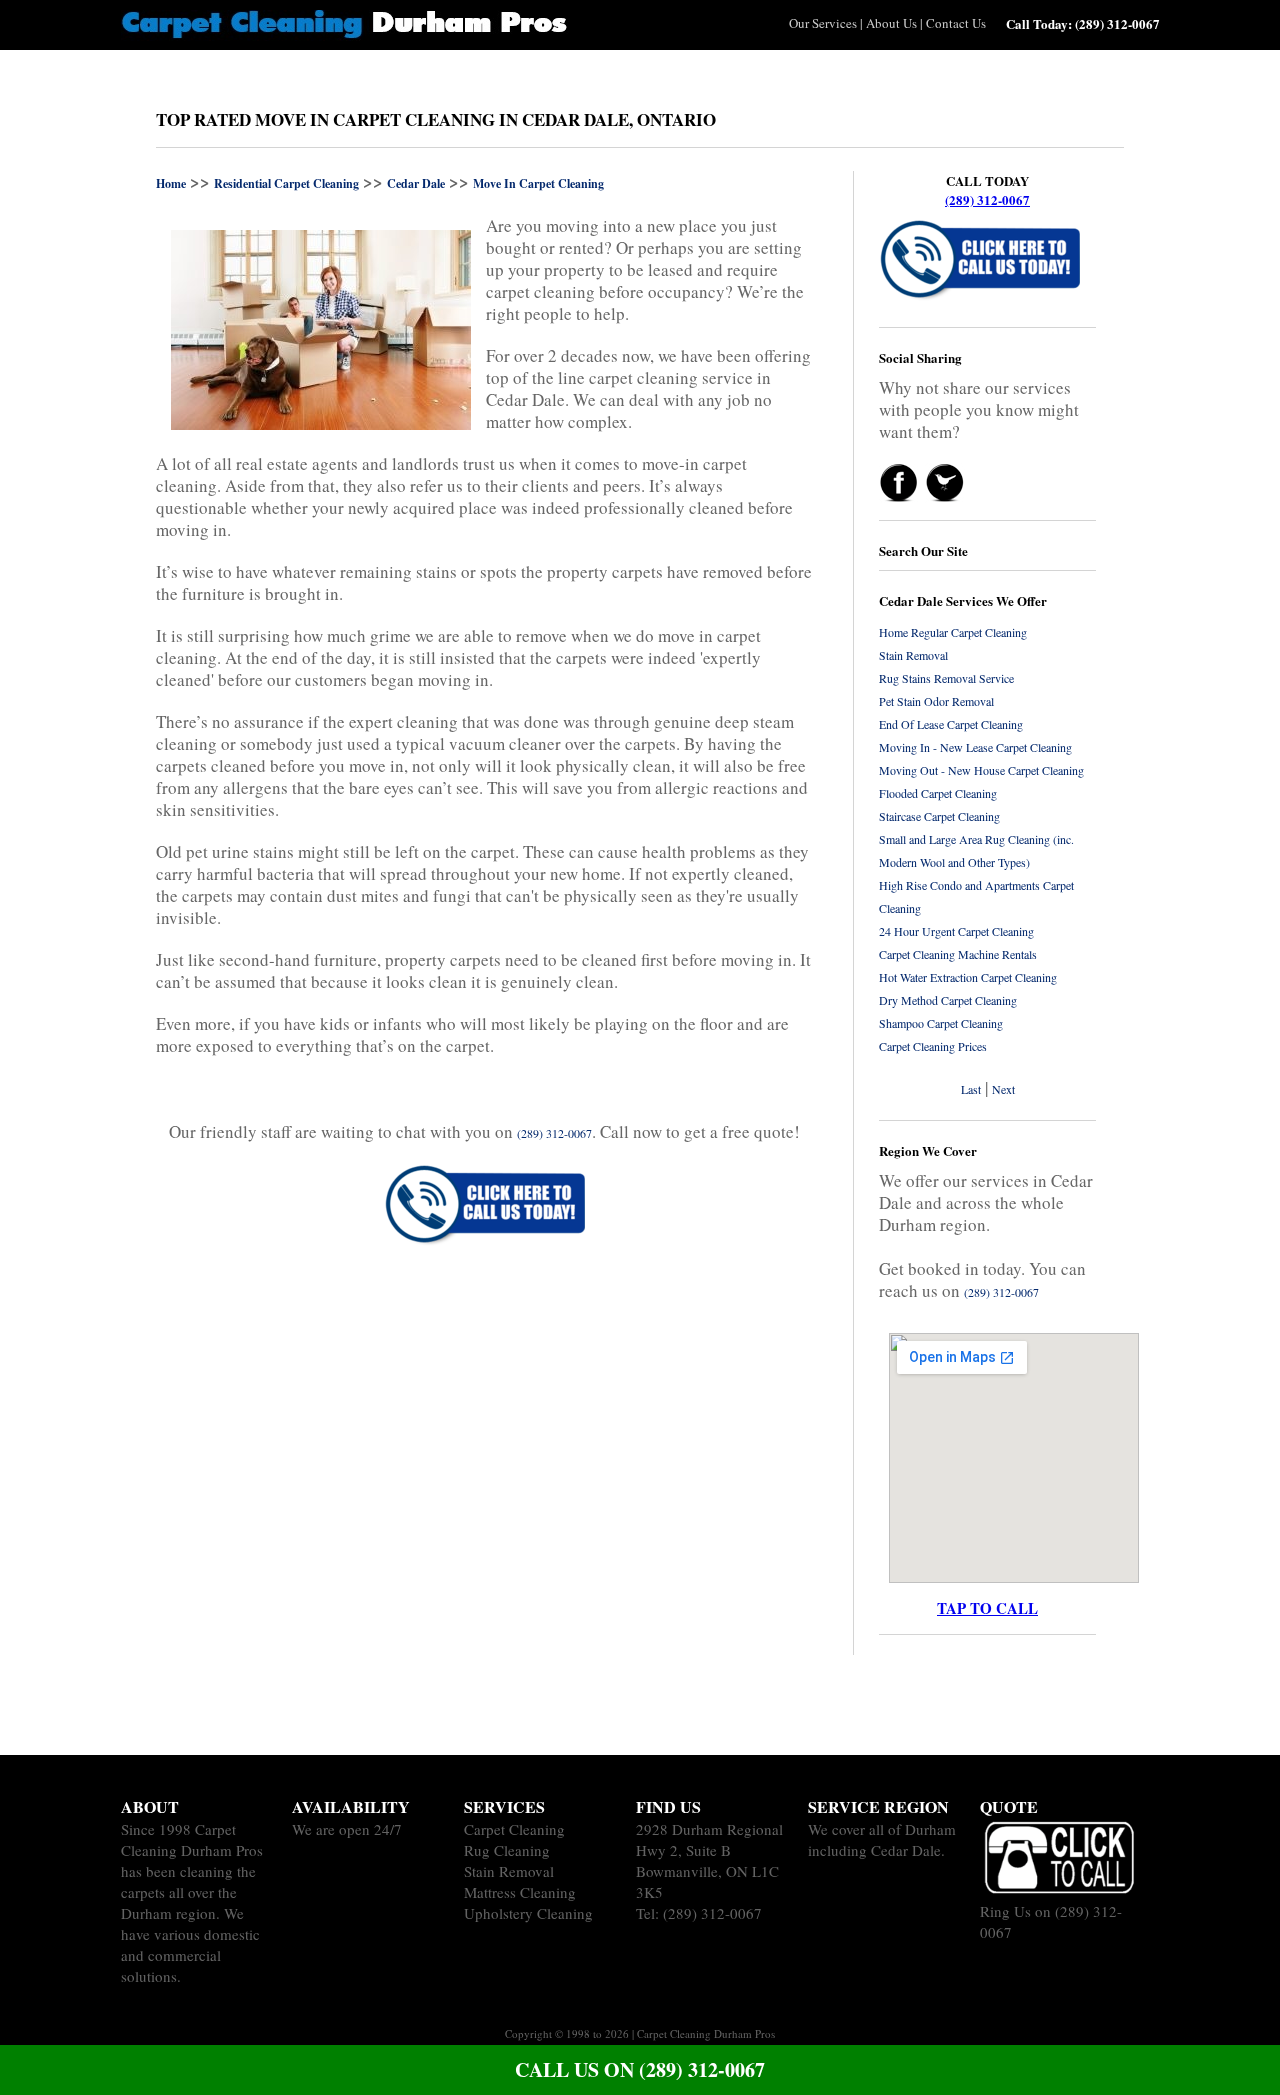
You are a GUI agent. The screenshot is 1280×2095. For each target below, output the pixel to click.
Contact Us (956, 23)
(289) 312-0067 (987, 199)
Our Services (823, 23)
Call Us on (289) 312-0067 (640, 2069)
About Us (891, 23)
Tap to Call (987, 1608)
